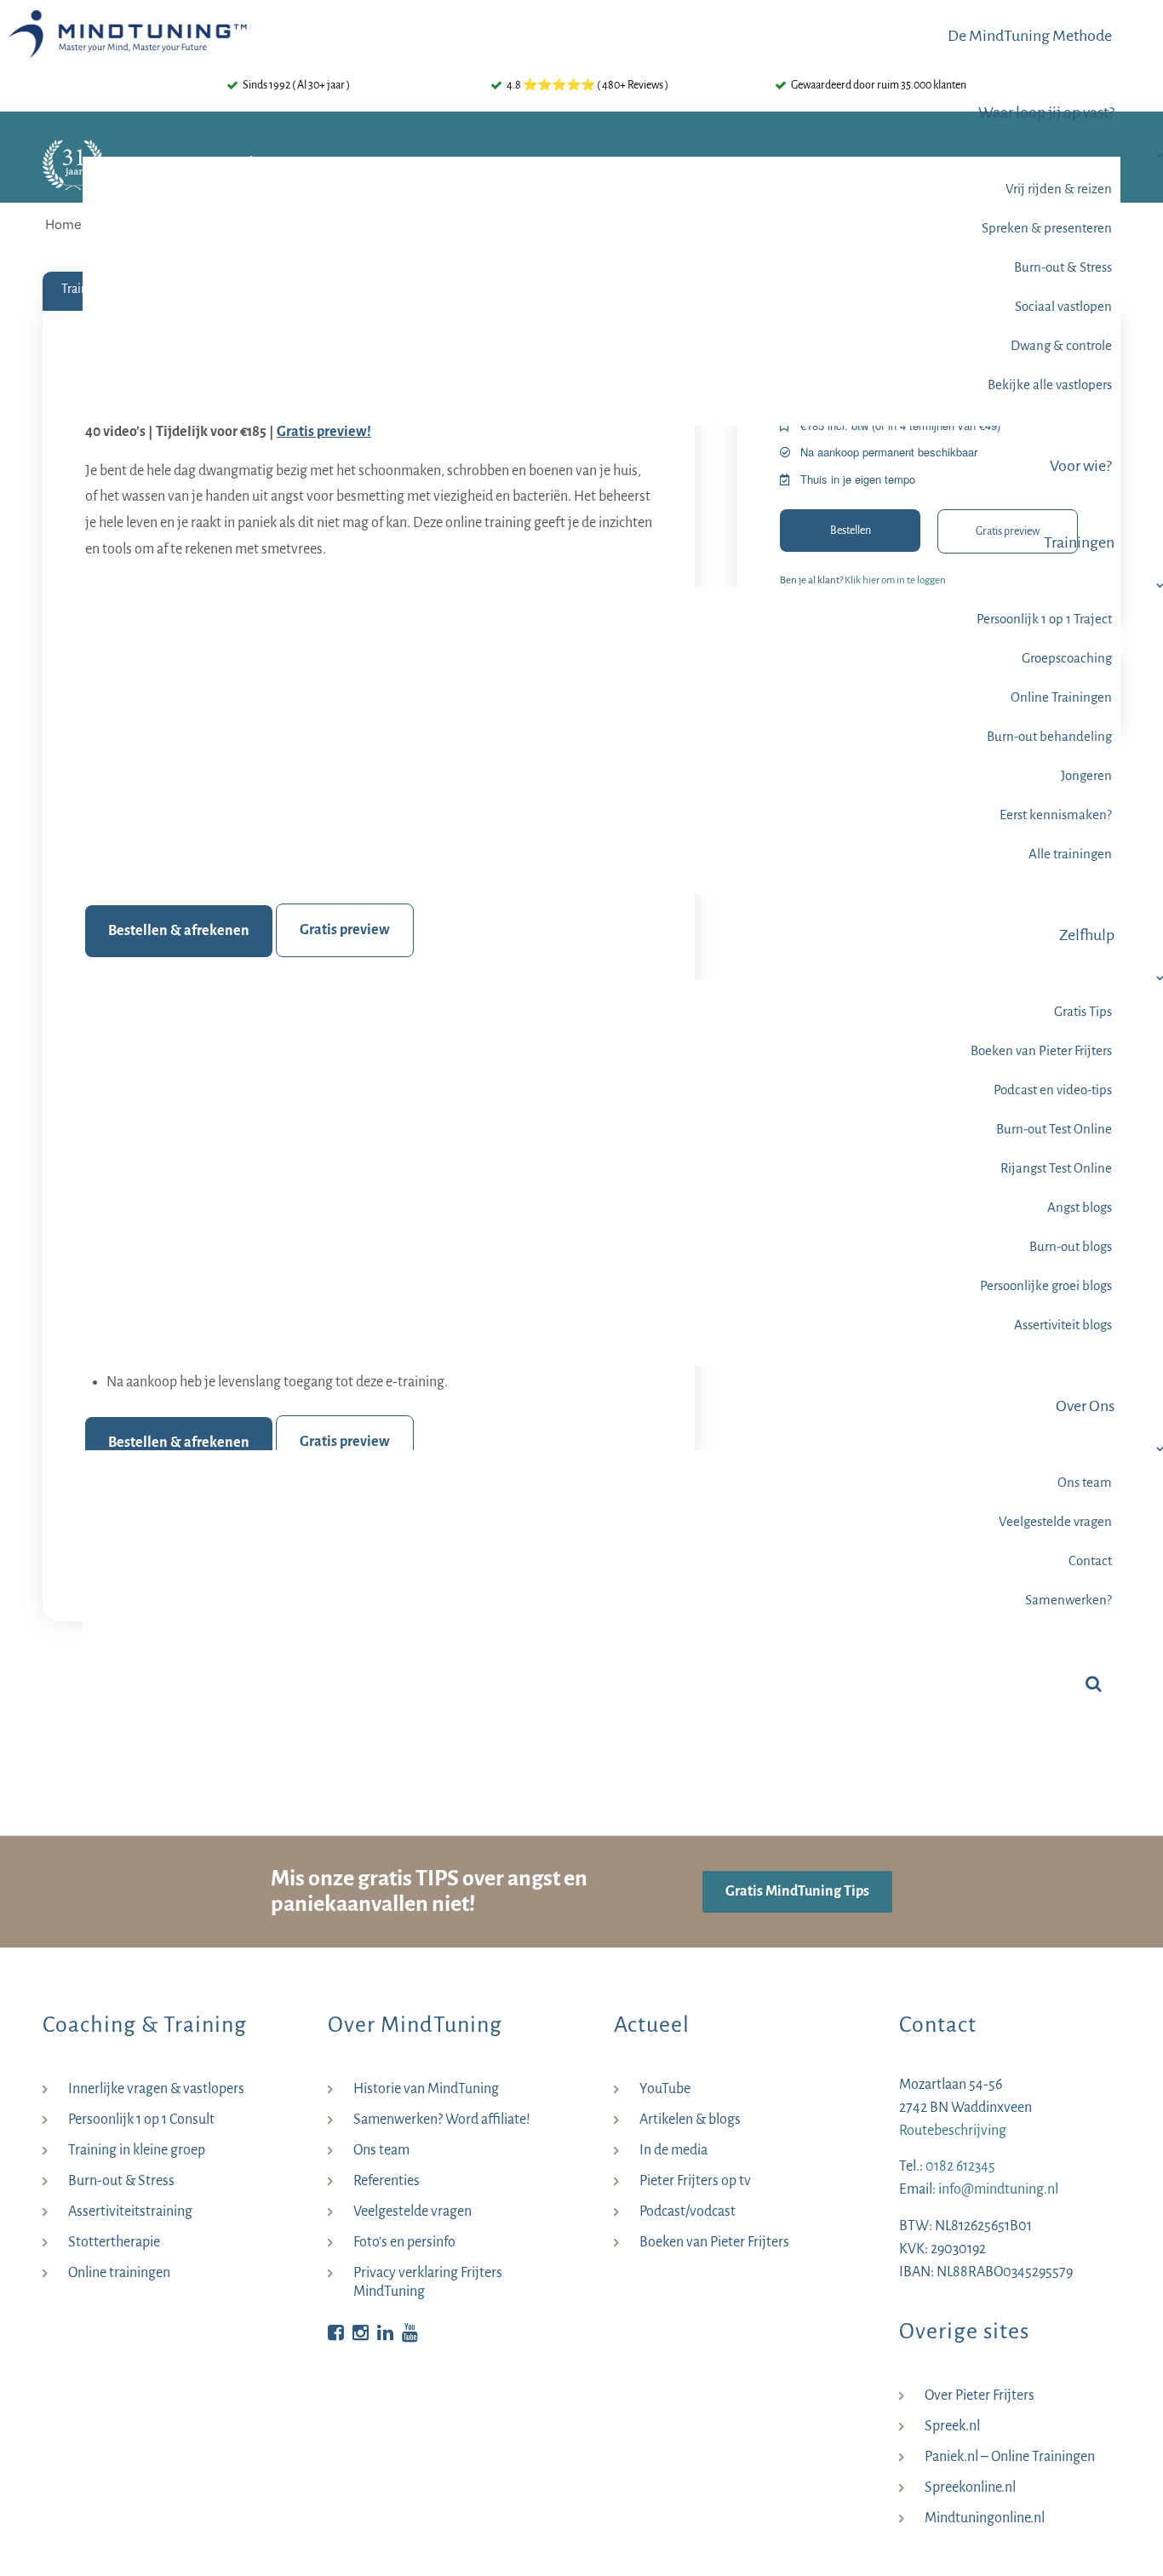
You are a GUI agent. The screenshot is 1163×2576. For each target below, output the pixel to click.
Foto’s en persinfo (404, 2242)
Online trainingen (119, 2273)
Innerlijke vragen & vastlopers (156, 2089)
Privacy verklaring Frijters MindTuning (428, 2282)
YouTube (665, 2089)
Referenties (387, 2181)
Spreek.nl (952, 2426)
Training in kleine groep (137, 2150)
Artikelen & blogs (690, 2120)
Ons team (381, 2150)
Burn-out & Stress (121, 2181)
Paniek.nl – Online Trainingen (1010, 2457)
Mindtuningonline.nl (985, 2518)
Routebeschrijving (953, 2131)
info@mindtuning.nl (998, 2189)
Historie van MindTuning (426, 2089)
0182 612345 (960, 2166)
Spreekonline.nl (970, 2487)
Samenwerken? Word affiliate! (442, 2120)
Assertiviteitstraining (130, 2212)
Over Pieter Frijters (980, 2395)
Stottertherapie (114, 2242)
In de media (673, 2150)
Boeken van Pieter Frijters (714, 2242)
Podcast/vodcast (687, 2212)
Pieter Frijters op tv (695, 2181)
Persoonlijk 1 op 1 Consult (141, 2120)
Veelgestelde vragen (412, 2212)
